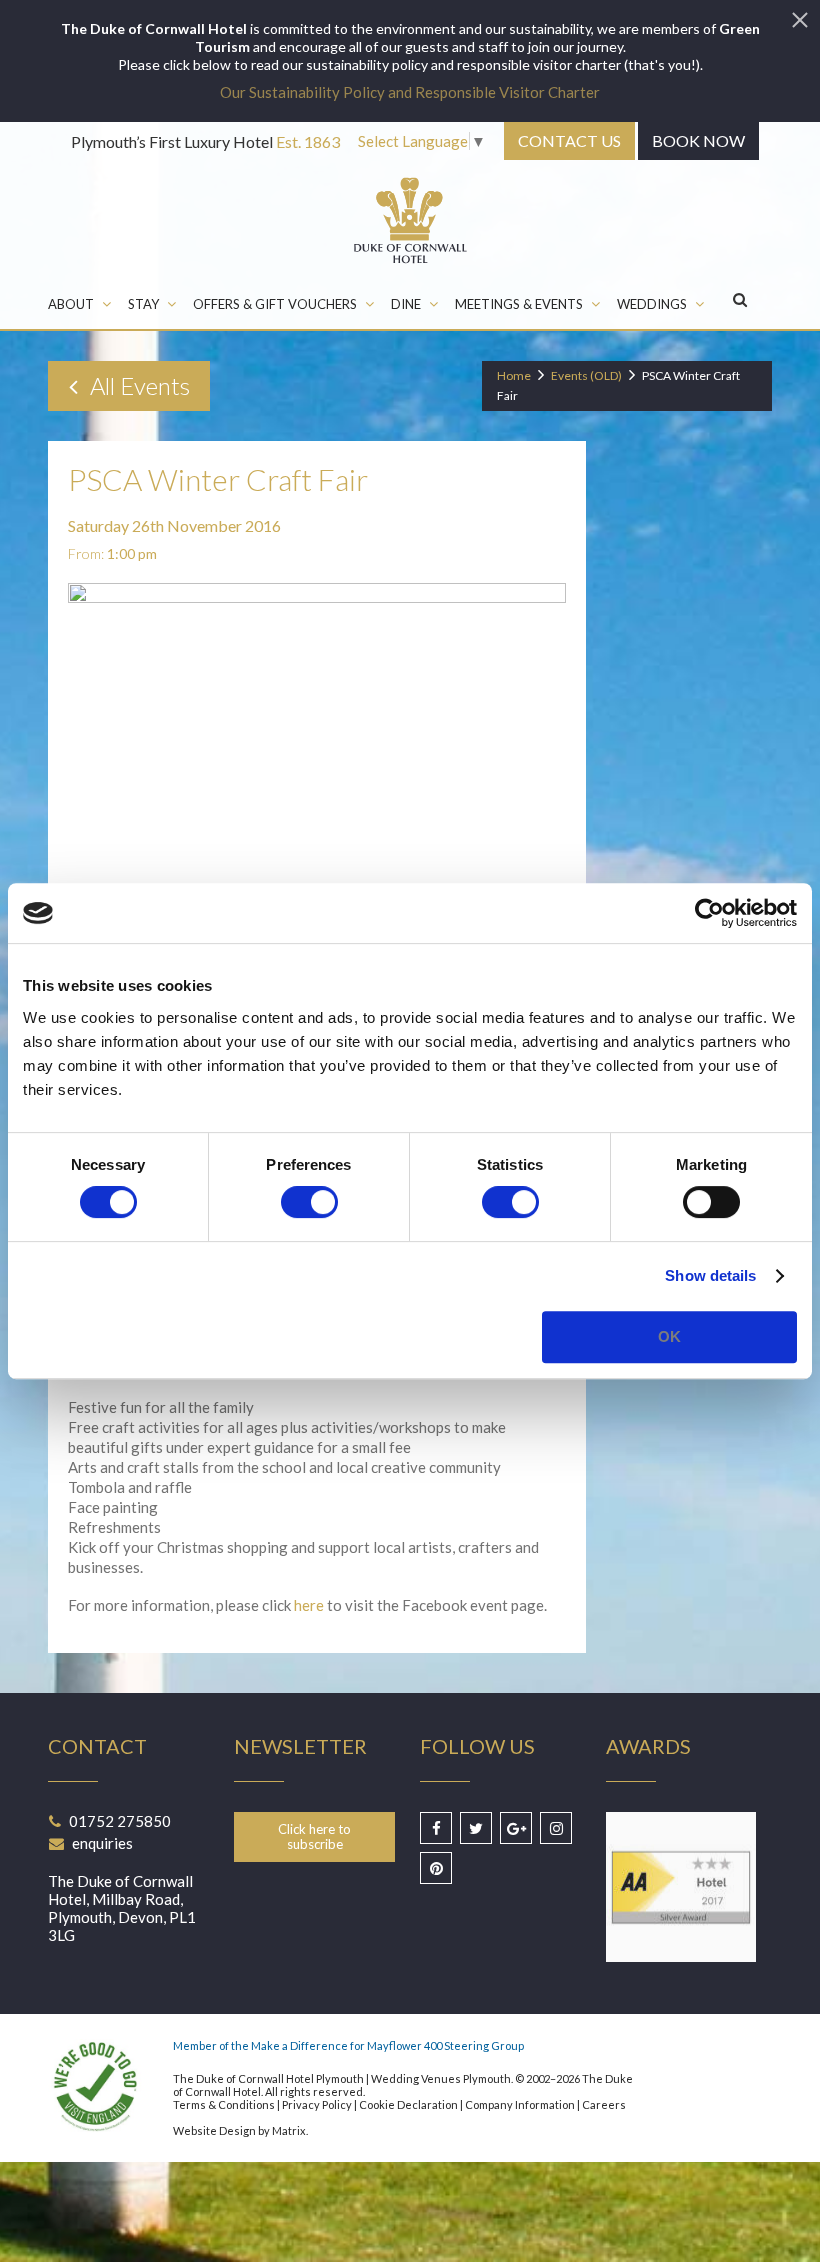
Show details (710, 1275)
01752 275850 (120, 1821)
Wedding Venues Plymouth (441, 2078)
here (309, 1605)
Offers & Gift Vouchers (275, 304)
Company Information (520, 2104)
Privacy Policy (317, 2104)
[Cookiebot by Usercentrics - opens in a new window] (709, 913)
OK (669, 1336)
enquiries (102, 1843)
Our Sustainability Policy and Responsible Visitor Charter (410, 92)
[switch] (309, 1202)
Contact (569, 140)
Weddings (652, 304)
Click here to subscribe (314, 1836)
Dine (406, 304)
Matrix (289, 2130)
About (71, 304)
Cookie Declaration (408, 2104)
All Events (137, 385)
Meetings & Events (519, 304)
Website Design (214, 2130)
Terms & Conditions (224, 2104)
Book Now (698, 140)
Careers (604, 2104)
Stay (143, 304)
